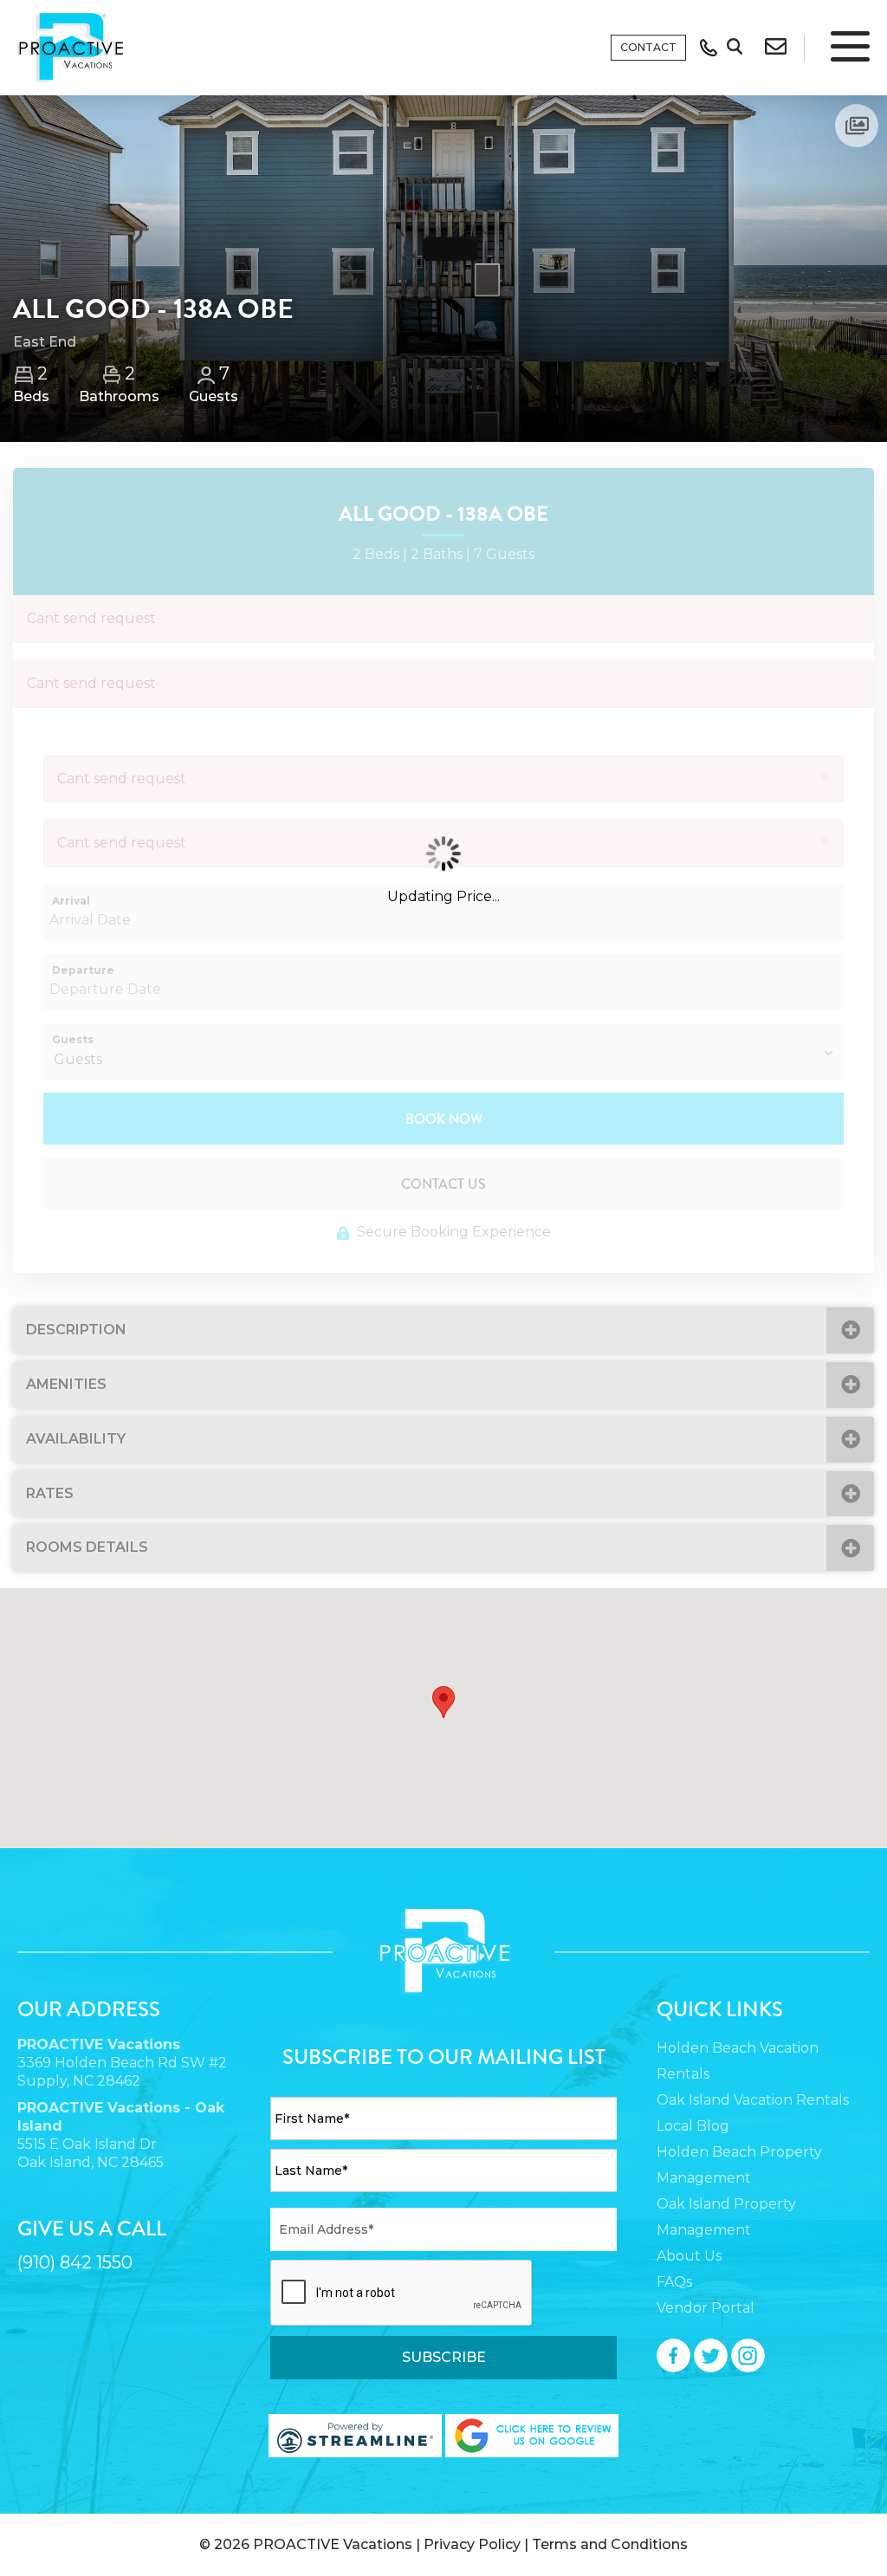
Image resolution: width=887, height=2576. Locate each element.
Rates (50, 1493)
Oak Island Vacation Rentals (753, 2100)
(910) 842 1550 (75, 2262)
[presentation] (402, 2294)
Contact (648, 47)
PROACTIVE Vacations (333, 2544)
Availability (76, 1439)
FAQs (674, 2282)
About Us (689, 2256)
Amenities (66, 1384)
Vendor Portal (706, 2308)
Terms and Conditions (610, 2544)
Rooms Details (87, 1547)
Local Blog (693, 2126)
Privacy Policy (472, 2544)
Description (76, 1330)
